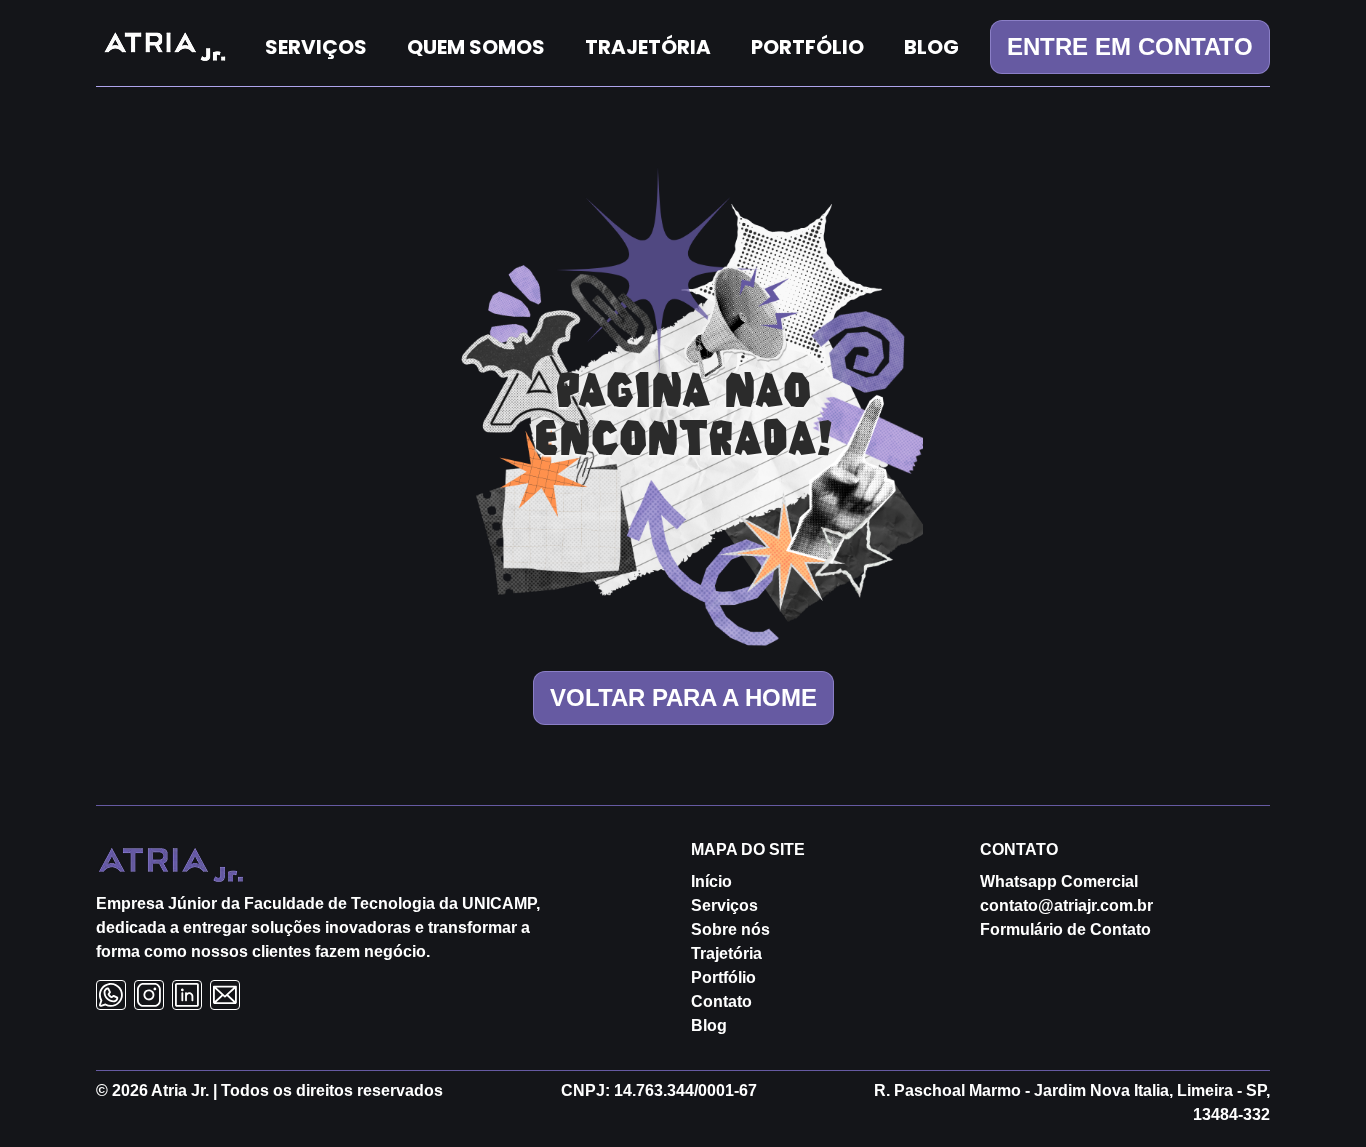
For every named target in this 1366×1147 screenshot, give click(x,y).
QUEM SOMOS (476, 47)
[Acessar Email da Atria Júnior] (225, 995)
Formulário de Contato (1065, 929)
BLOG (931, 47)
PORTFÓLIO (807, 47)
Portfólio (723, 977)
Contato (721, 1001)
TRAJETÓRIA (648, 47)
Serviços (724, 905)
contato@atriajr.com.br (1066, 905)
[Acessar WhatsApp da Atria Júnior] (111, 995)
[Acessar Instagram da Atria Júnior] (149, 995)
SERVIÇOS (316, 47)
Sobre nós (730, 929)
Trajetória (726, 953)
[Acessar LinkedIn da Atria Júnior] (187, 995)
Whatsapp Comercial (1059, 881)
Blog (709, 1025)
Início (711, 881)
